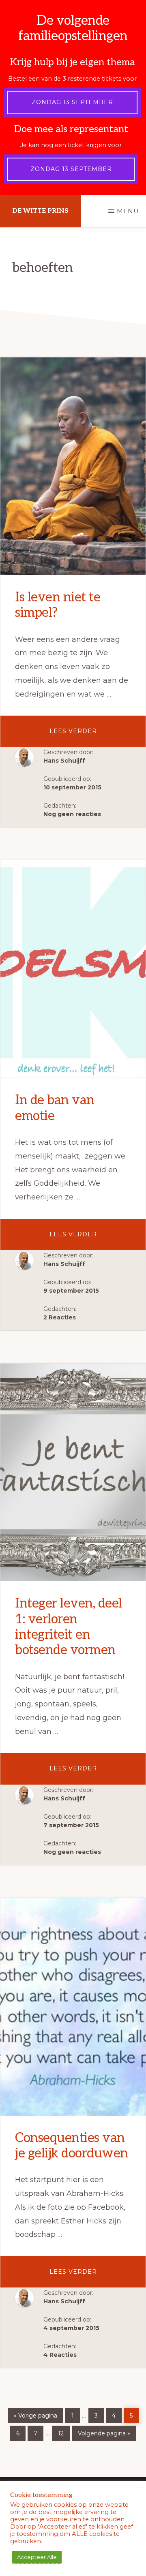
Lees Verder (88, 737)
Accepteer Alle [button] (37, 2557)
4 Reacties (60, 2355)
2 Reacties (60, 1317)
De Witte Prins (40, 211)
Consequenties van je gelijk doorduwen (72, 2146)
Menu (128, 211)
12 (64, 2431)
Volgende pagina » (104, 2432)
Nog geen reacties (72, 814)
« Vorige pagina (35, 2414)
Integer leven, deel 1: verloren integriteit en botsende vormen (69, 1627)
